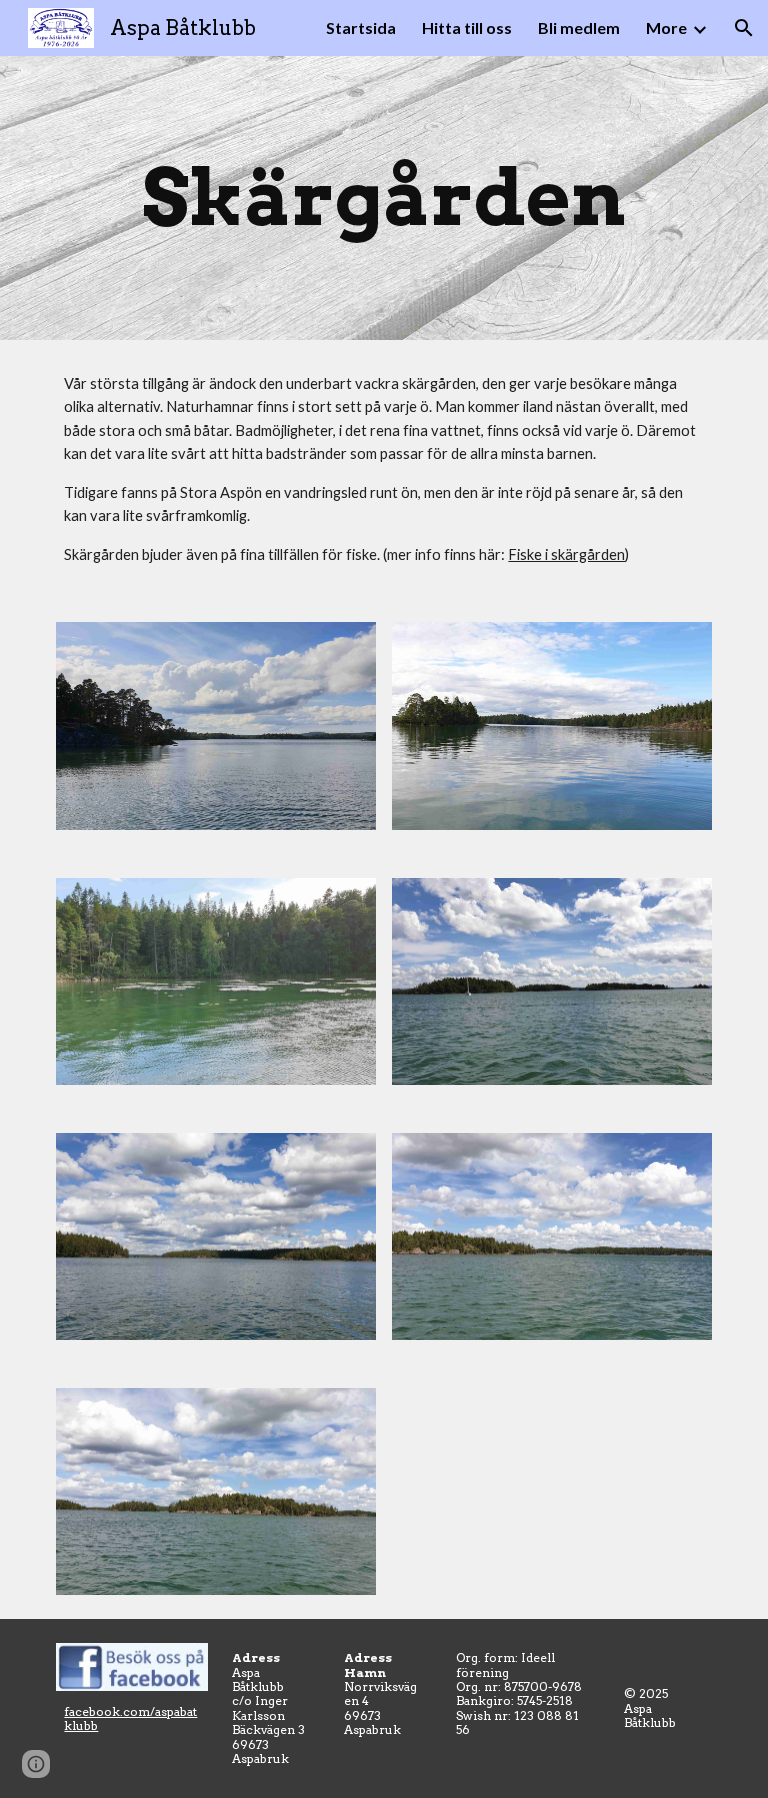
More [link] (666, 27)
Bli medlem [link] (579, 27)
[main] (383, 198)
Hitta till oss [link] (467, 27)
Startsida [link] (361, 27)
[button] (744, 28)
